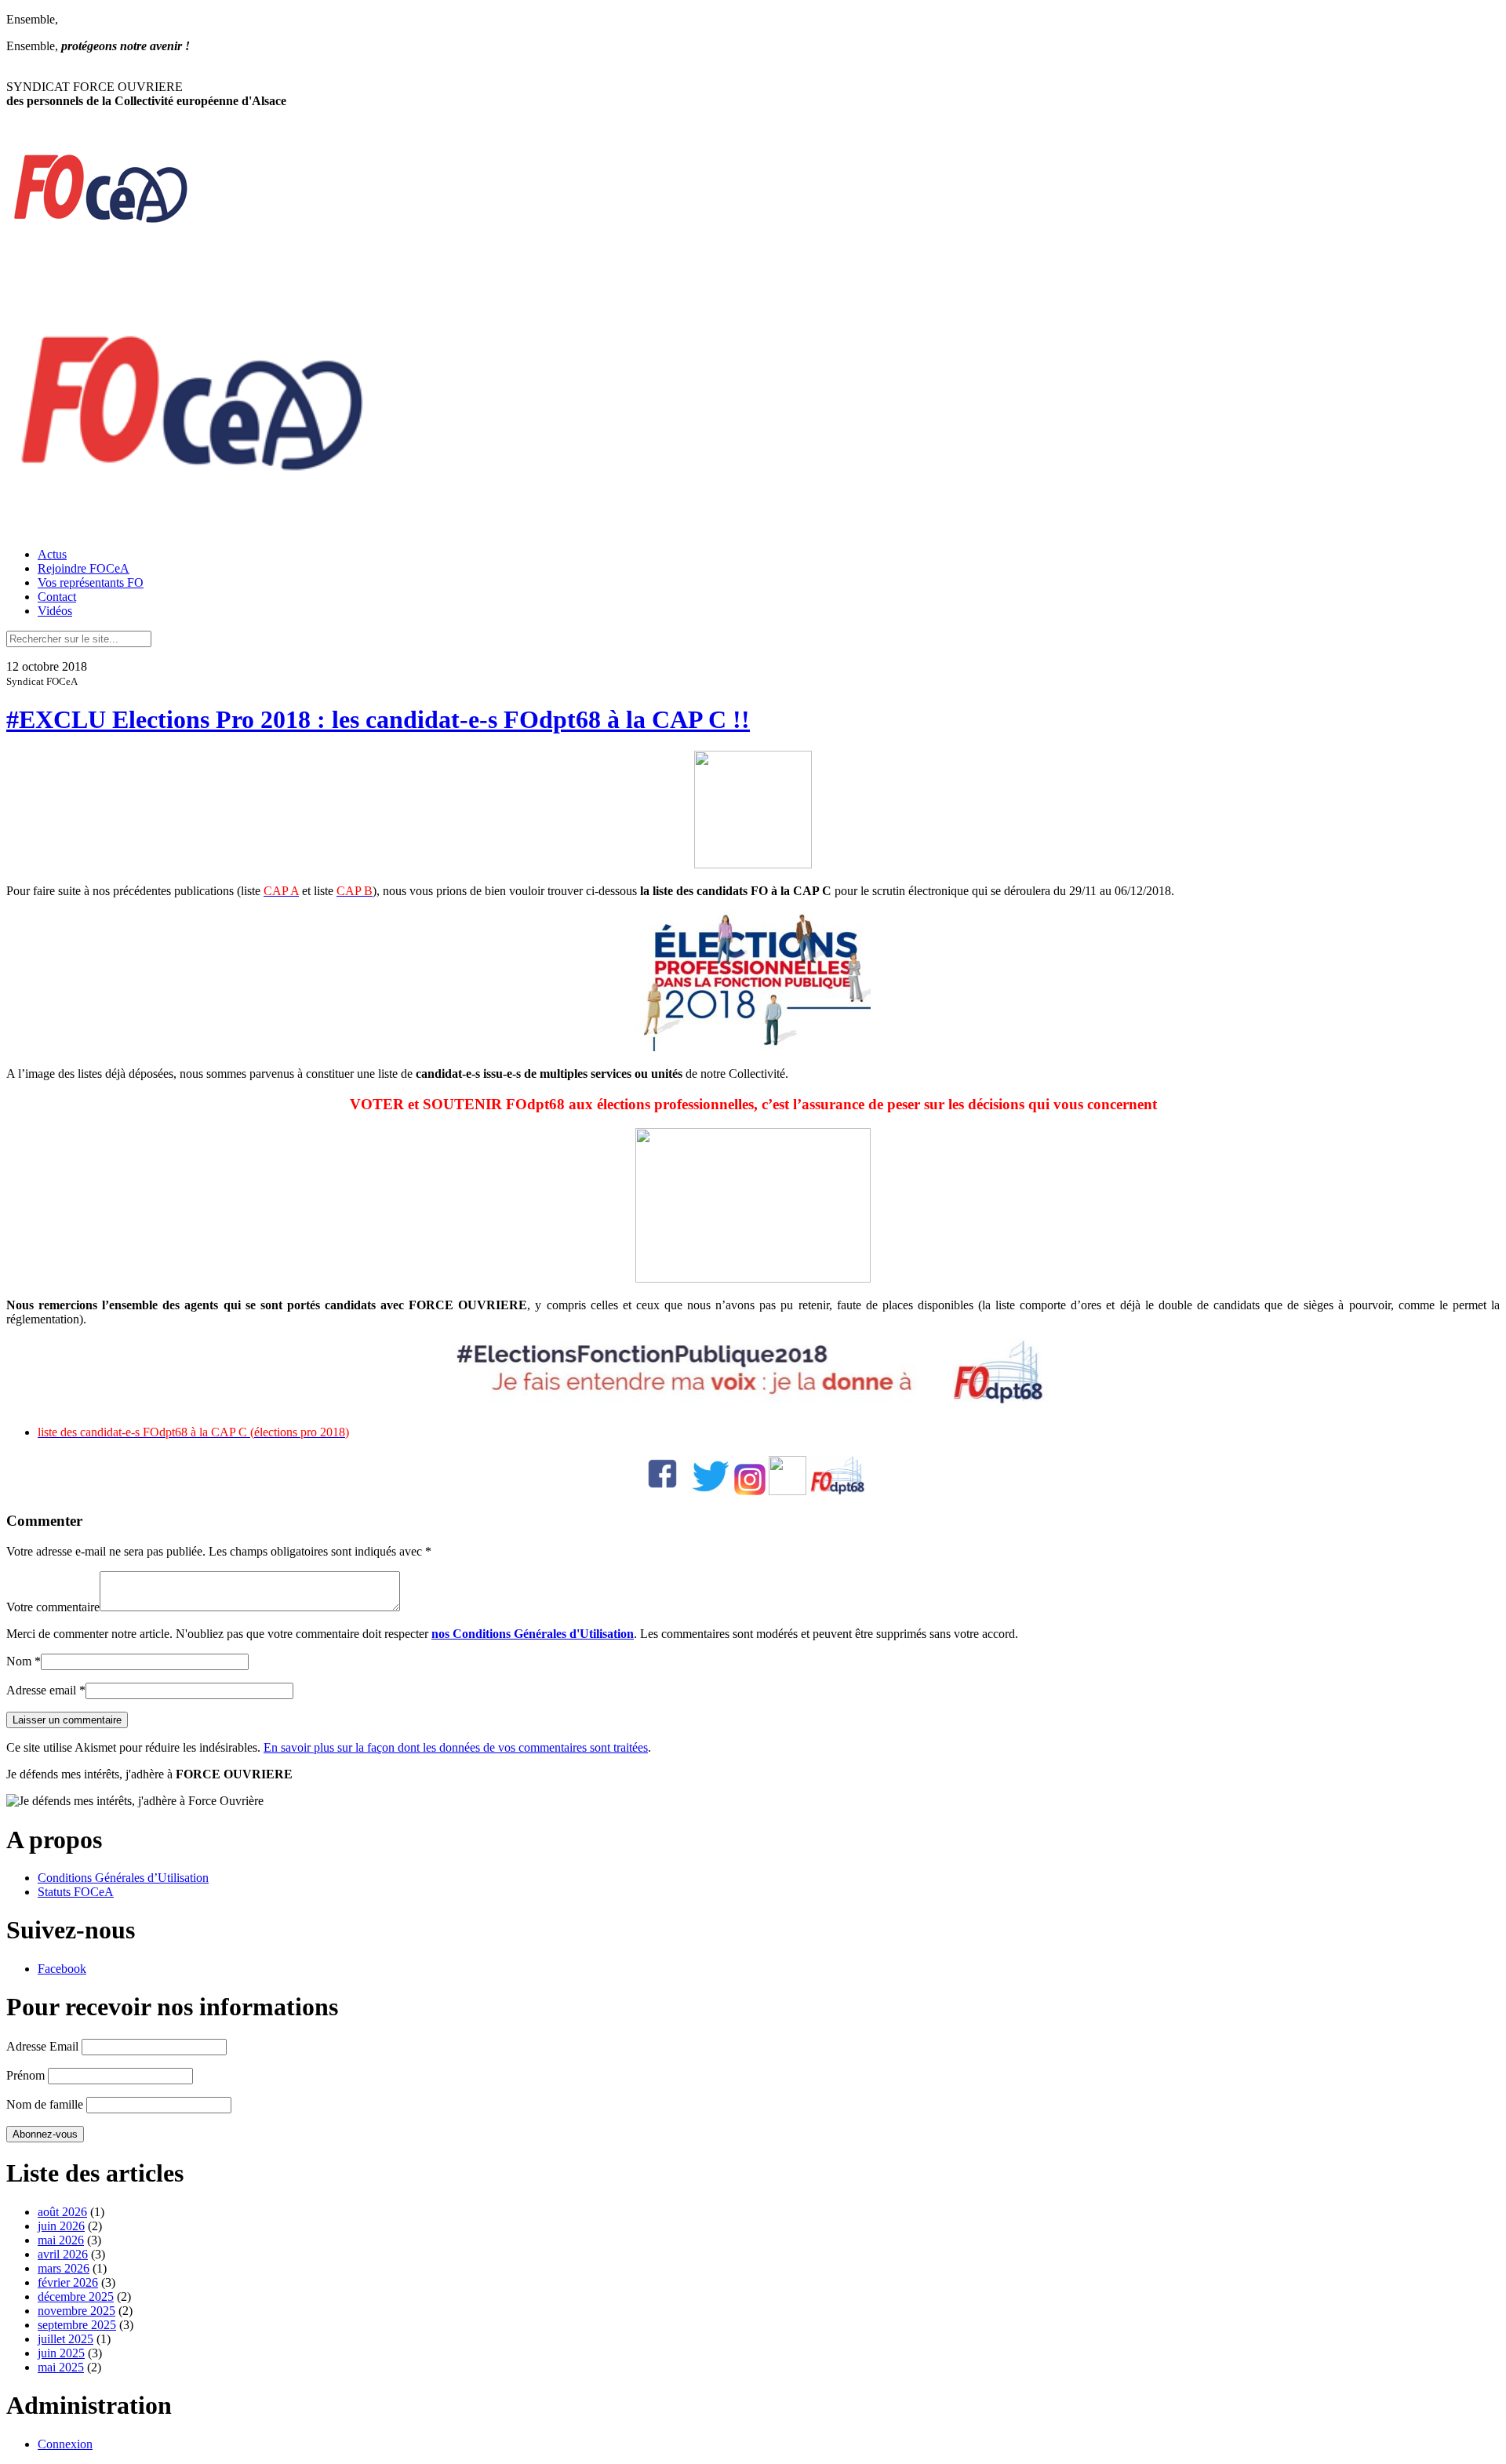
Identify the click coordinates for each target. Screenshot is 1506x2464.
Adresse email (41, 1690)
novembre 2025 (76, 2311)
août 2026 (62, 2212)
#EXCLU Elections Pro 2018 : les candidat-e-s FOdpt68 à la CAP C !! (378, 719)
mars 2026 (64, 2268)
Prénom (25, 2075)
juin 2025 (61, 2353)
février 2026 (68, 2282)
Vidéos (55, 611)
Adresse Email (42, 2046)
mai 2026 (61, 2240)
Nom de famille (45, 2104)
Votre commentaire (53, 1607)
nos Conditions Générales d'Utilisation (533, 1634)
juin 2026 (61, 2226)
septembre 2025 (77, 2325)
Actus (52, 554)
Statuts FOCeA (76, 1892)
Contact (57, 597)
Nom (19, 1661)
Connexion (65, 2444)
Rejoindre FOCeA (84, 568)
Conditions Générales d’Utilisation (123, 1878)
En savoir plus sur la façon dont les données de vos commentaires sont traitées (456, 1747)
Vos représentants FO (91, 582)
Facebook (62, 1969)
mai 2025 (61, 2367)
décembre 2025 (76, 2297)
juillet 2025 (65, 2339)
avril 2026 (63, 2254)
